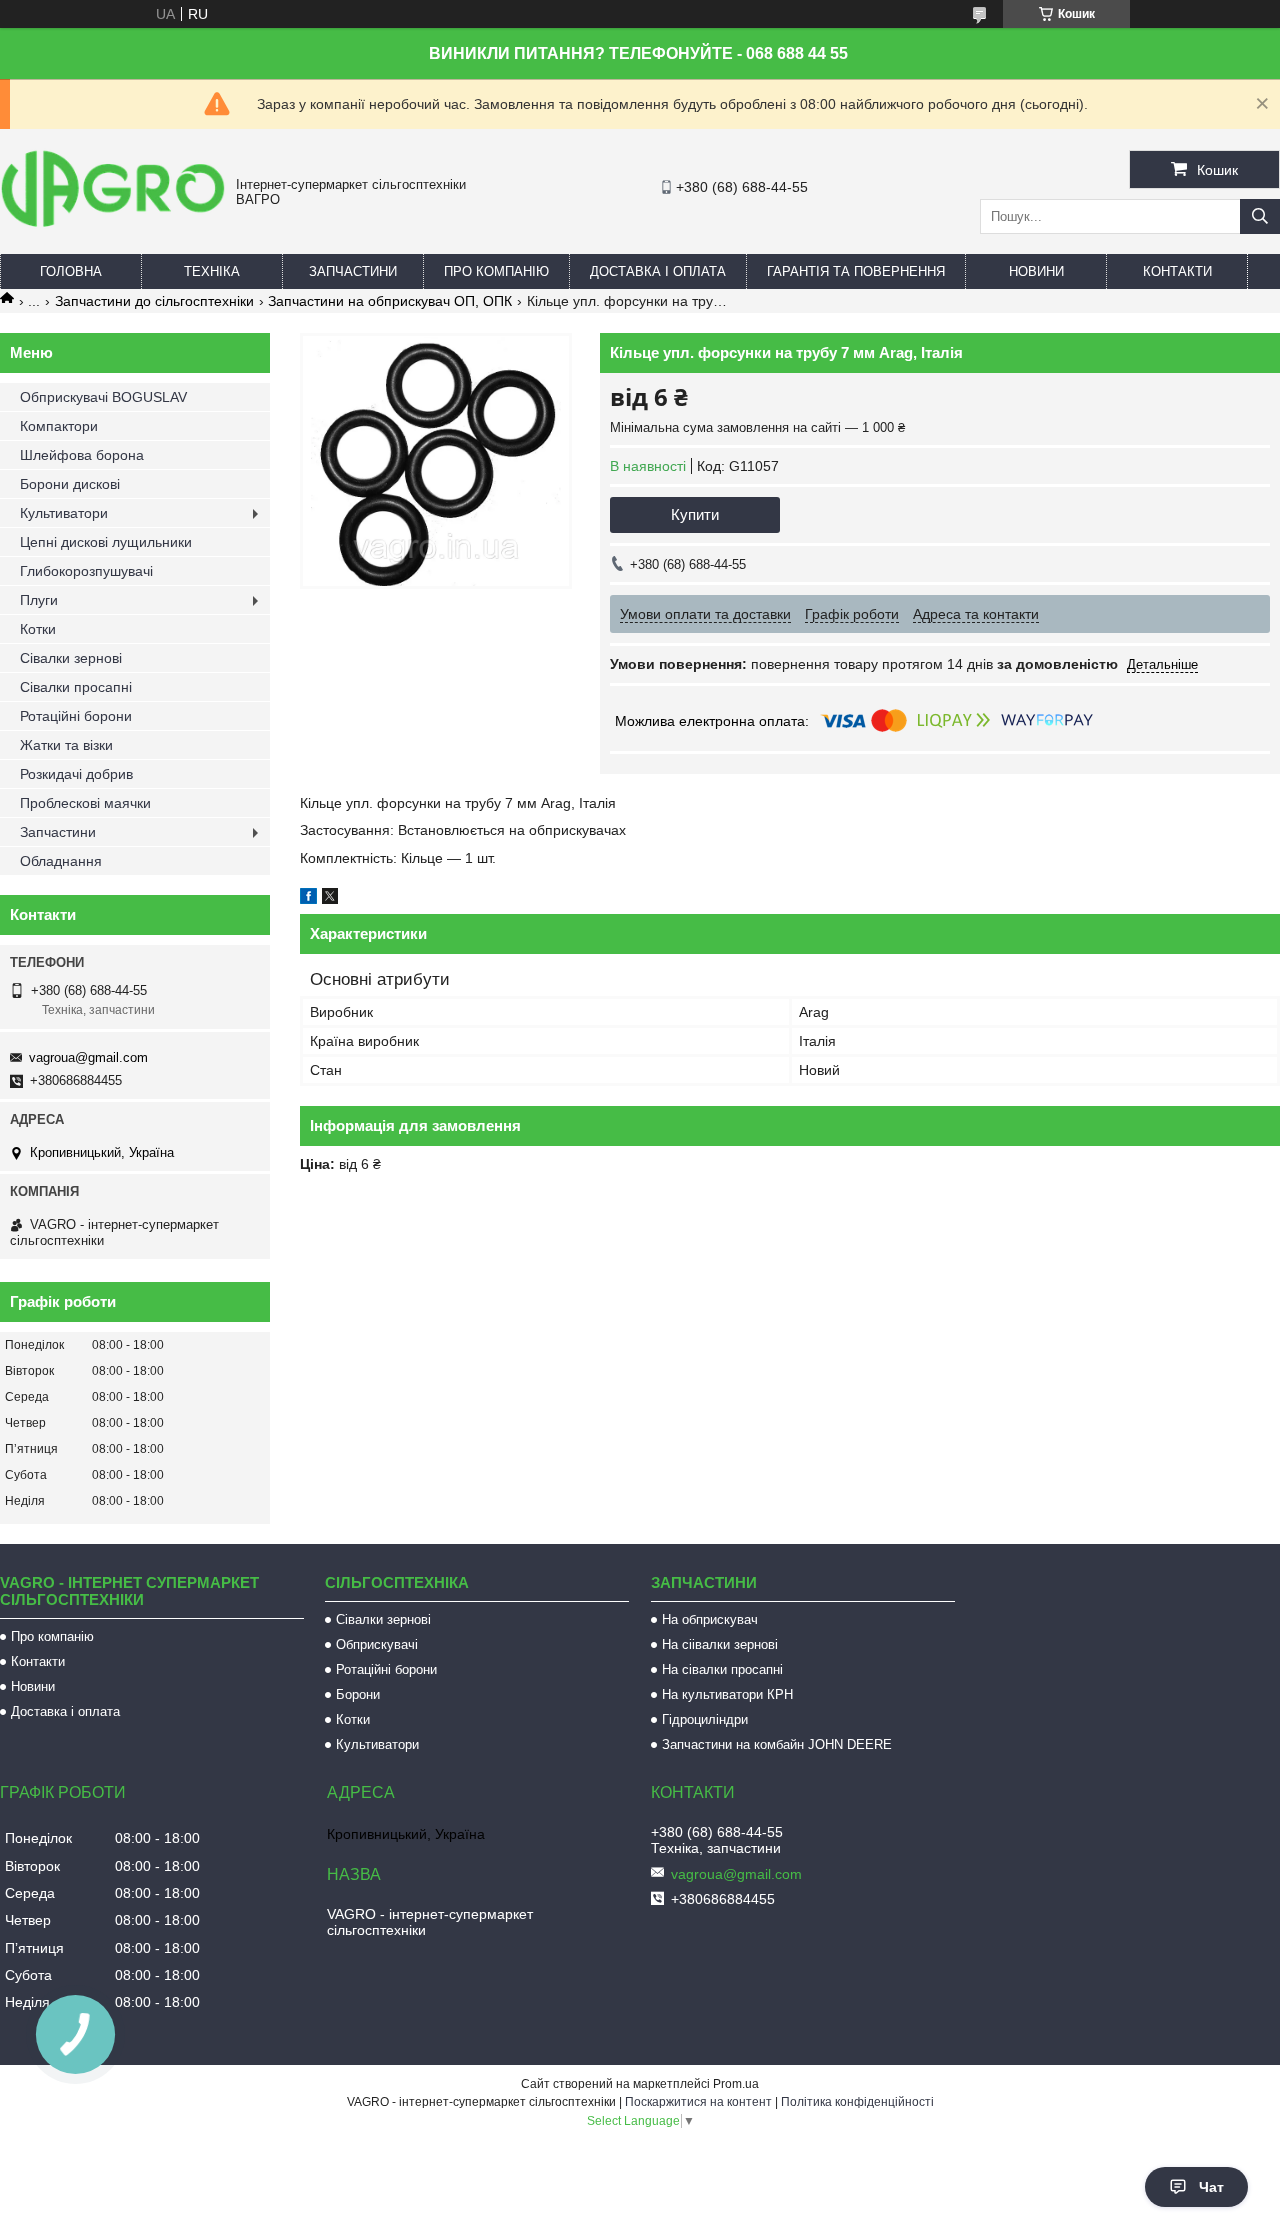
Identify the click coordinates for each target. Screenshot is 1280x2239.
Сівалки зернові (71, 658)
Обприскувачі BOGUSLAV (103, 397)
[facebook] (308, 899)
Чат (1211, 2187)
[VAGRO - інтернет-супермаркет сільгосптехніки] (113, 230)
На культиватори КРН (727, 1694)
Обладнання (61, 861)
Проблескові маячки (85, 803)
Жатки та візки (66, 745)
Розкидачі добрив (76, 774)
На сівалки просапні (722, 1669)
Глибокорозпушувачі (86, 571)
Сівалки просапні (76, 687)
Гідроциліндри (705, 1719)
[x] (330, 899)
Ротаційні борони (76, 716)
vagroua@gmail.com (88, 1057)
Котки (38, 629)
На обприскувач (710, 1619)
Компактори (59, 426)
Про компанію (496, 271)
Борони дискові (70, 484)
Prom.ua (736, 2084)
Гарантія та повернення (856, 271)
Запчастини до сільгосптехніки (154, 301)
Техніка (212, 271)
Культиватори (64, 513)
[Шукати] (1260, 216)
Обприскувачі (377, 1644)
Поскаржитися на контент (698, 2102)
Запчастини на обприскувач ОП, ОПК (390, 301)
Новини (1036, 271)
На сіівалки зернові (720, 1644)
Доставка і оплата (658, 271)
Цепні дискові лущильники (106, 542)
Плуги (39, 600)
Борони (358, 1694)
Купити (695, 514)
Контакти (1177, 271)
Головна (71, 271)
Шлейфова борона (82, 455)
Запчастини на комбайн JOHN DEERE (777, 1744)
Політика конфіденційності (857, 2102)
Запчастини (353, 271)
